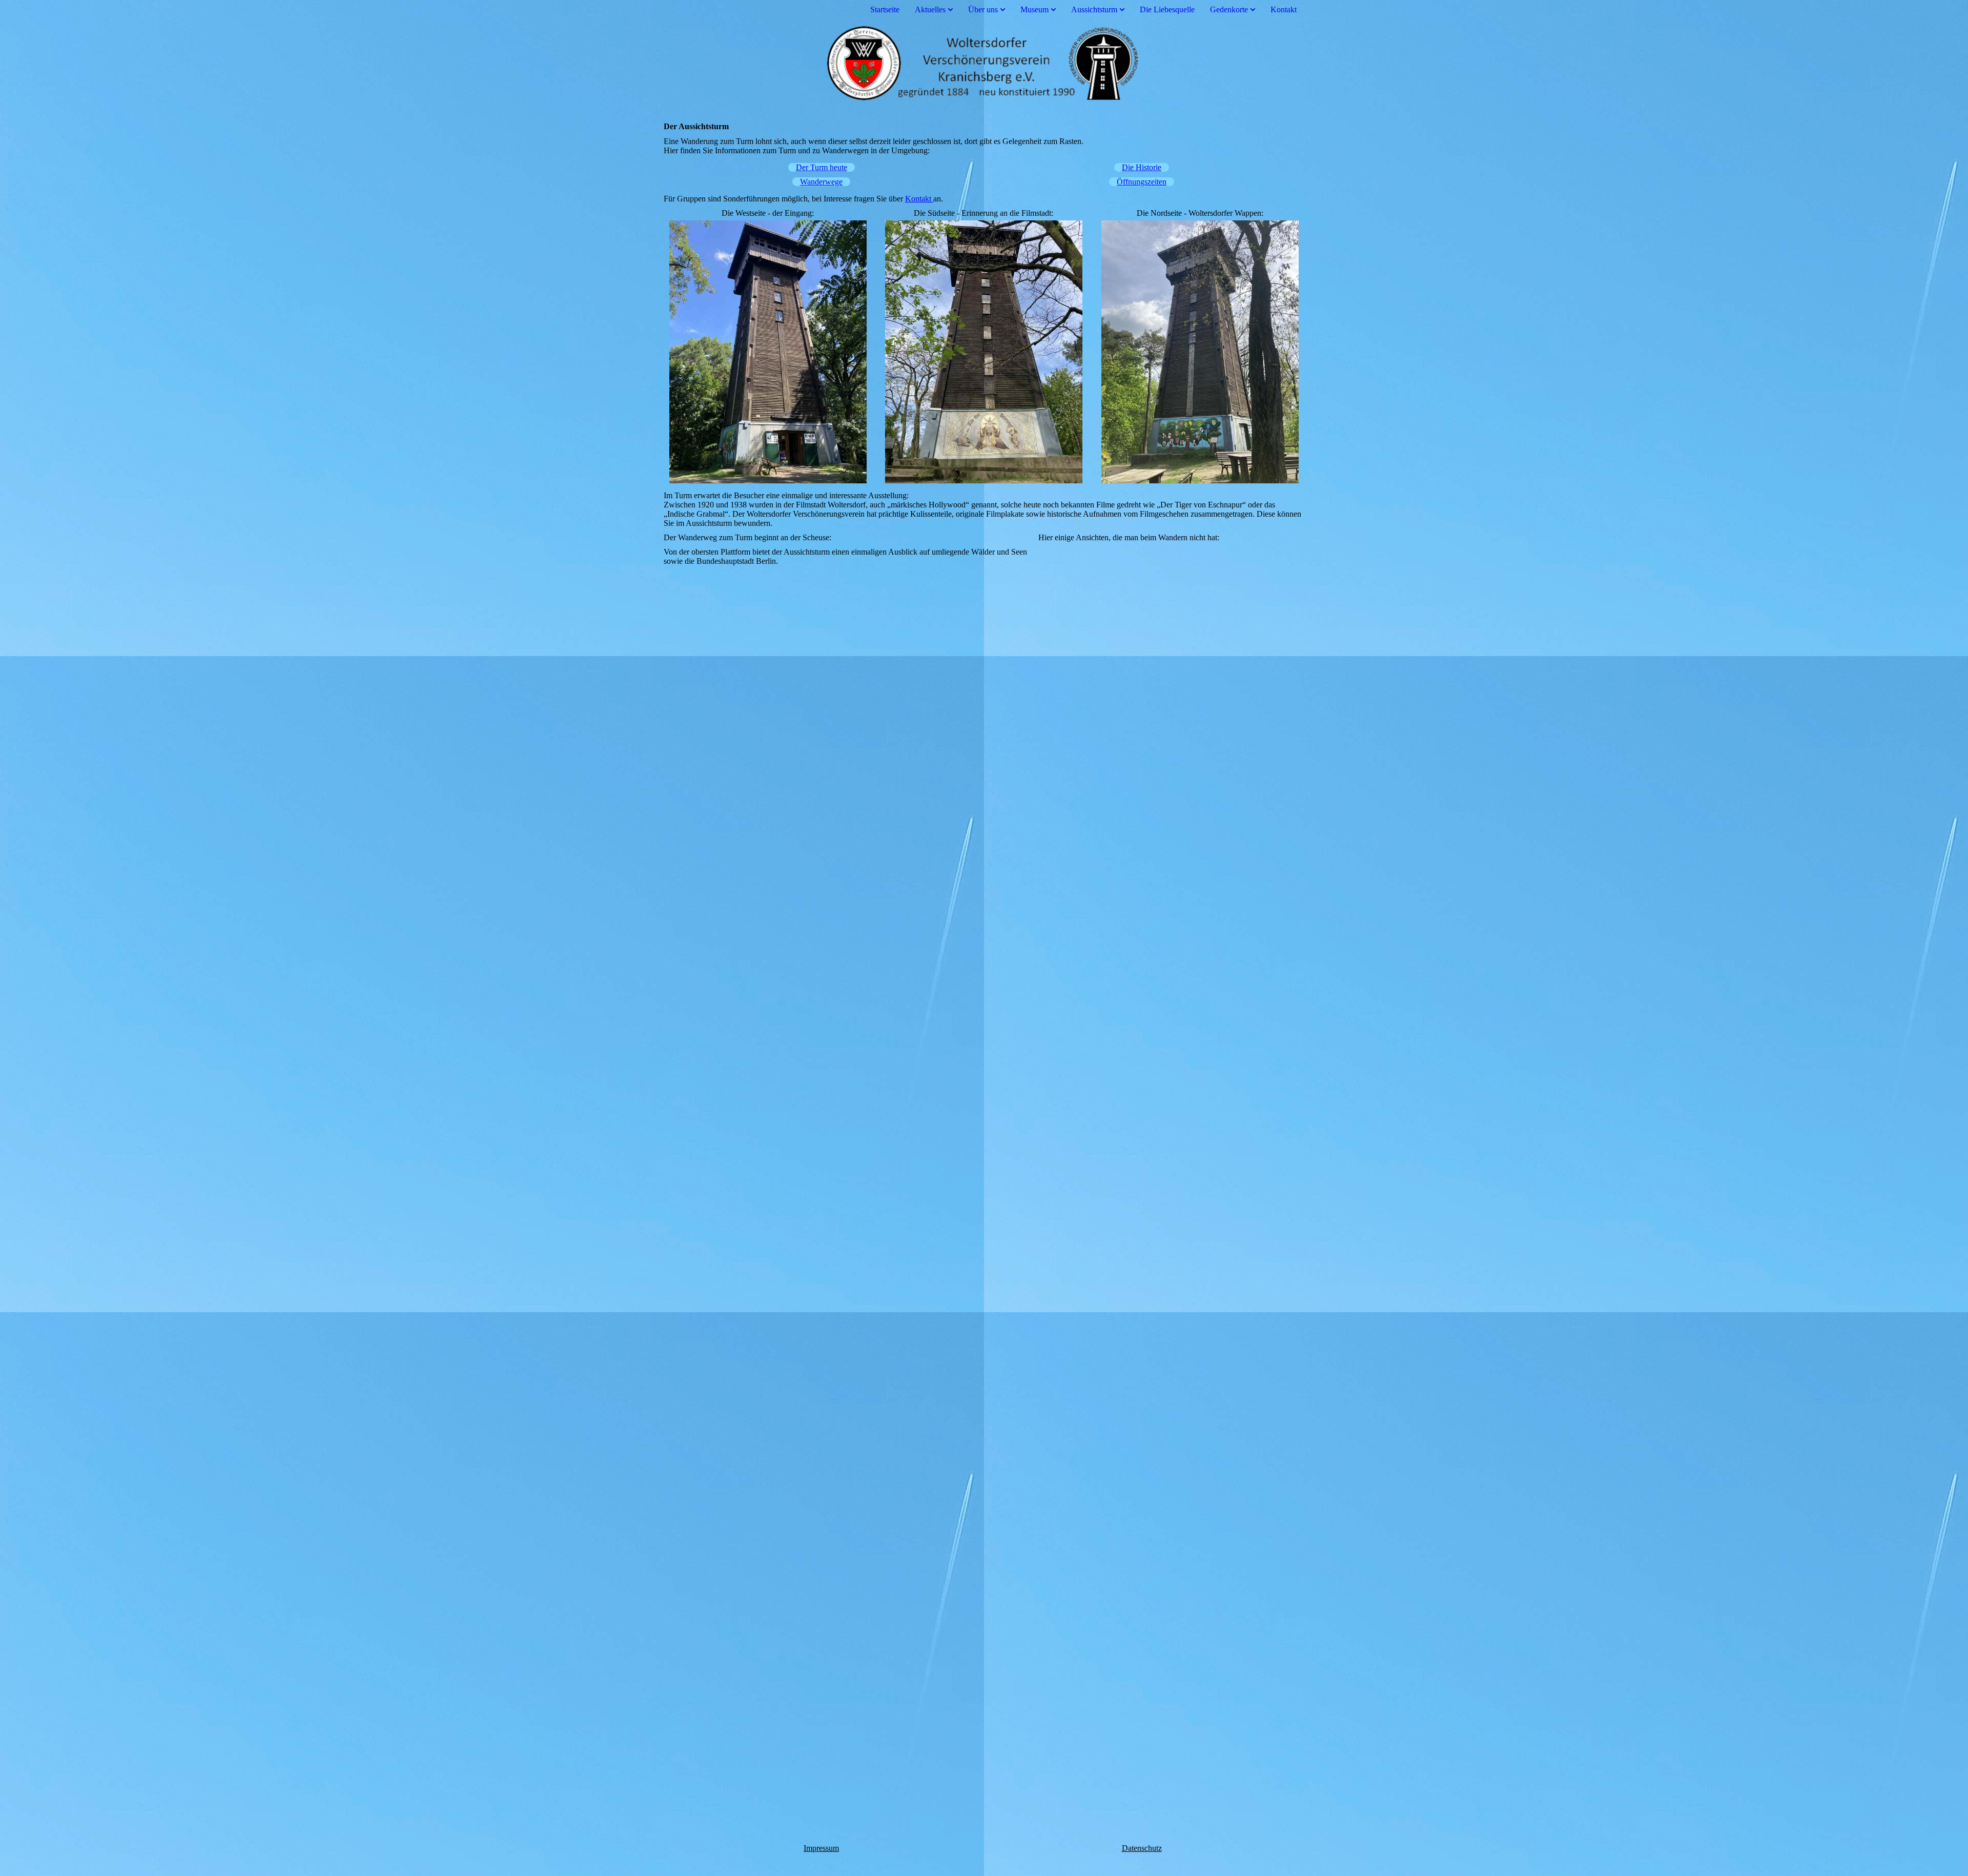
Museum (1034, 9)
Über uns (983, 9)
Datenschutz (1142, 1848)
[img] (984, 63)
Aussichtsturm (1094, 9)
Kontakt (1284, 9)
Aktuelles (930, 9)
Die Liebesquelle (1167, 9)
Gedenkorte (1229, 9)
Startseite (885, 9)
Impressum (821, 1848)
